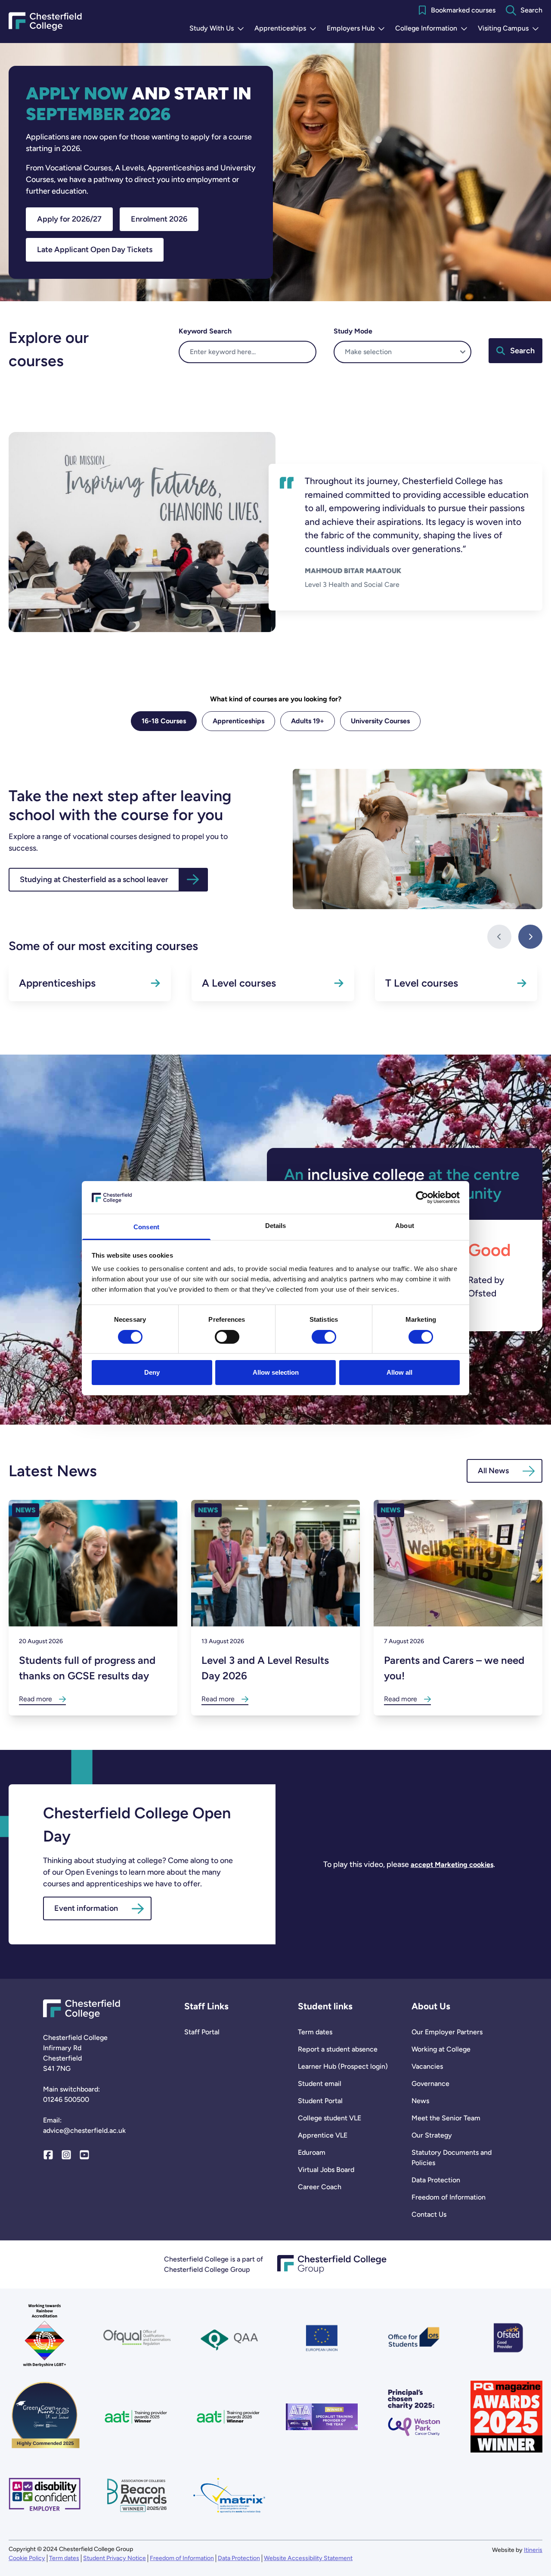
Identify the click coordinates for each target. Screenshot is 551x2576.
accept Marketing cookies (452, 1865)
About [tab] (405, 1226)
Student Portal (320, 2101)
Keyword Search (205, 331)
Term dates (315, 2032)
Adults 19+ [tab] (308, 721)
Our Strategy (432, 2135)
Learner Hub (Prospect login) (343, 2066)
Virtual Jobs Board (326, 2170)
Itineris (533, 2550)
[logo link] (414, 2417)
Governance (430, 2084)
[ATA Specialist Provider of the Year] (322, 2417)
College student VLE (330, 2118)
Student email (320, 2084)
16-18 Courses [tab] (164, 721)
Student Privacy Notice (115, 2558)
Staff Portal (202, 2032)
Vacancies (427, 2066)
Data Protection (436, 2180)
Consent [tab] (146, 1227)
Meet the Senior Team (446, 2118)
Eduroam (312, 2152)
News (420, 2101)
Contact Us (429, 2214)
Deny (152, 1372)
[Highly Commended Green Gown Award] (45, 2417)
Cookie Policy (27, 2558)
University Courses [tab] (380, 721)
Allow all (399, 1372)
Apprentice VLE (323, 2135)
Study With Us (218, 29)
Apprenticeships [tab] (238, 721)
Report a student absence (338, 2049)
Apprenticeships (287, 29)
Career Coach (320, 2187)
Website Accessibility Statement (308, 2558)
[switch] (227, 1337)
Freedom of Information (449, 2197)
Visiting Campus (510, 29)
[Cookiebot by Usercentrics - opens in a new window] (422, 1197)
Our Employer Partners (447, 2032)
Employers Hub (358, 29)
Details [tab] (276, 1226)
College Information (433, 29)
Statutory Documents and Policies (452, 2158)
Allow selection (276, 1372)
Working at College (441, 2049)
